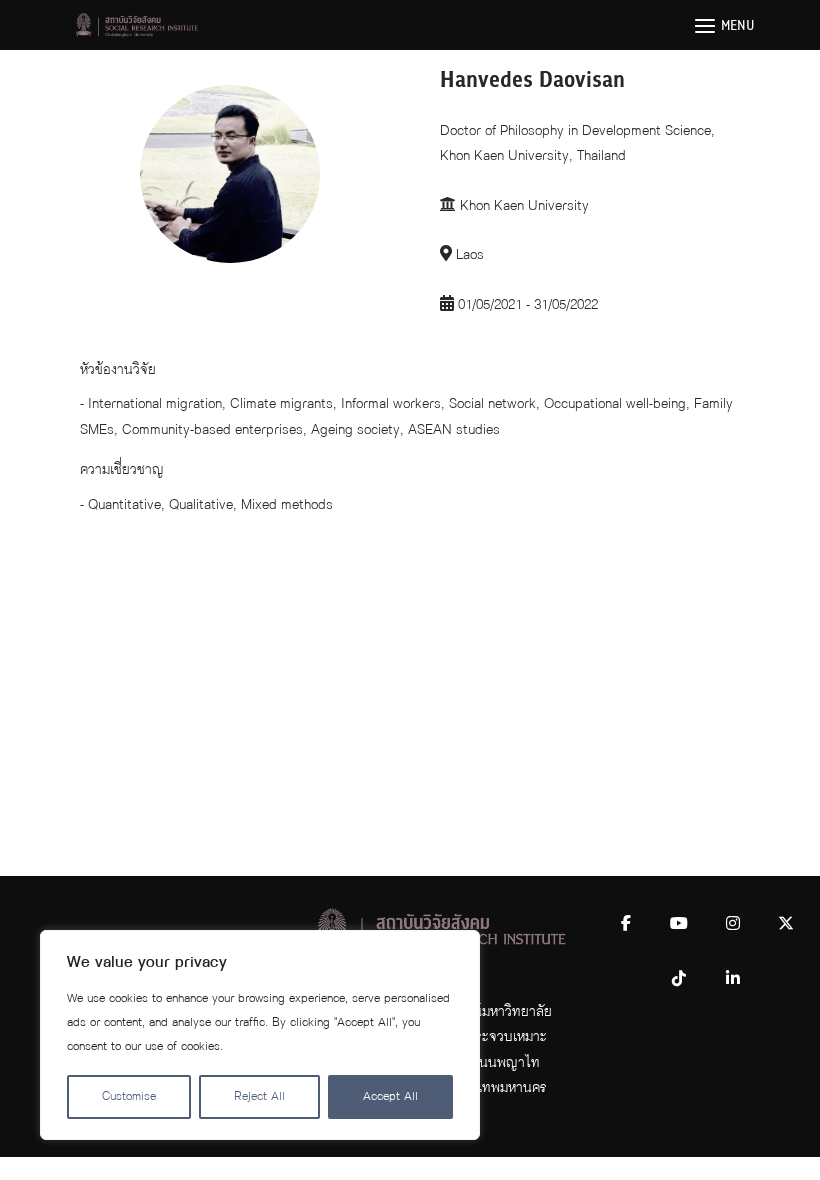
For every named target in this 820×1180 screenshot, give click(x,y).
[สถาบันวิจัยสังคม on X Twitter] (786, 924)
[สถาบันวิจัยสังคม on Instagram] (733, 924)
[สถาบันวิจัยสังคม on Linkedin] (733, 979)
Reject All (259, 1096)
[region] (260, 1035)
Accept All (390, 1096)
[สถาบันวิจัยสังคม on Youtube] (679, 924)
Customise (129, 1096)
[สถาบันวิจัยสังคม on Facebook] (626, 924)
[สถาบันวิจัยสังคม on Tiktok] (679, 979)
